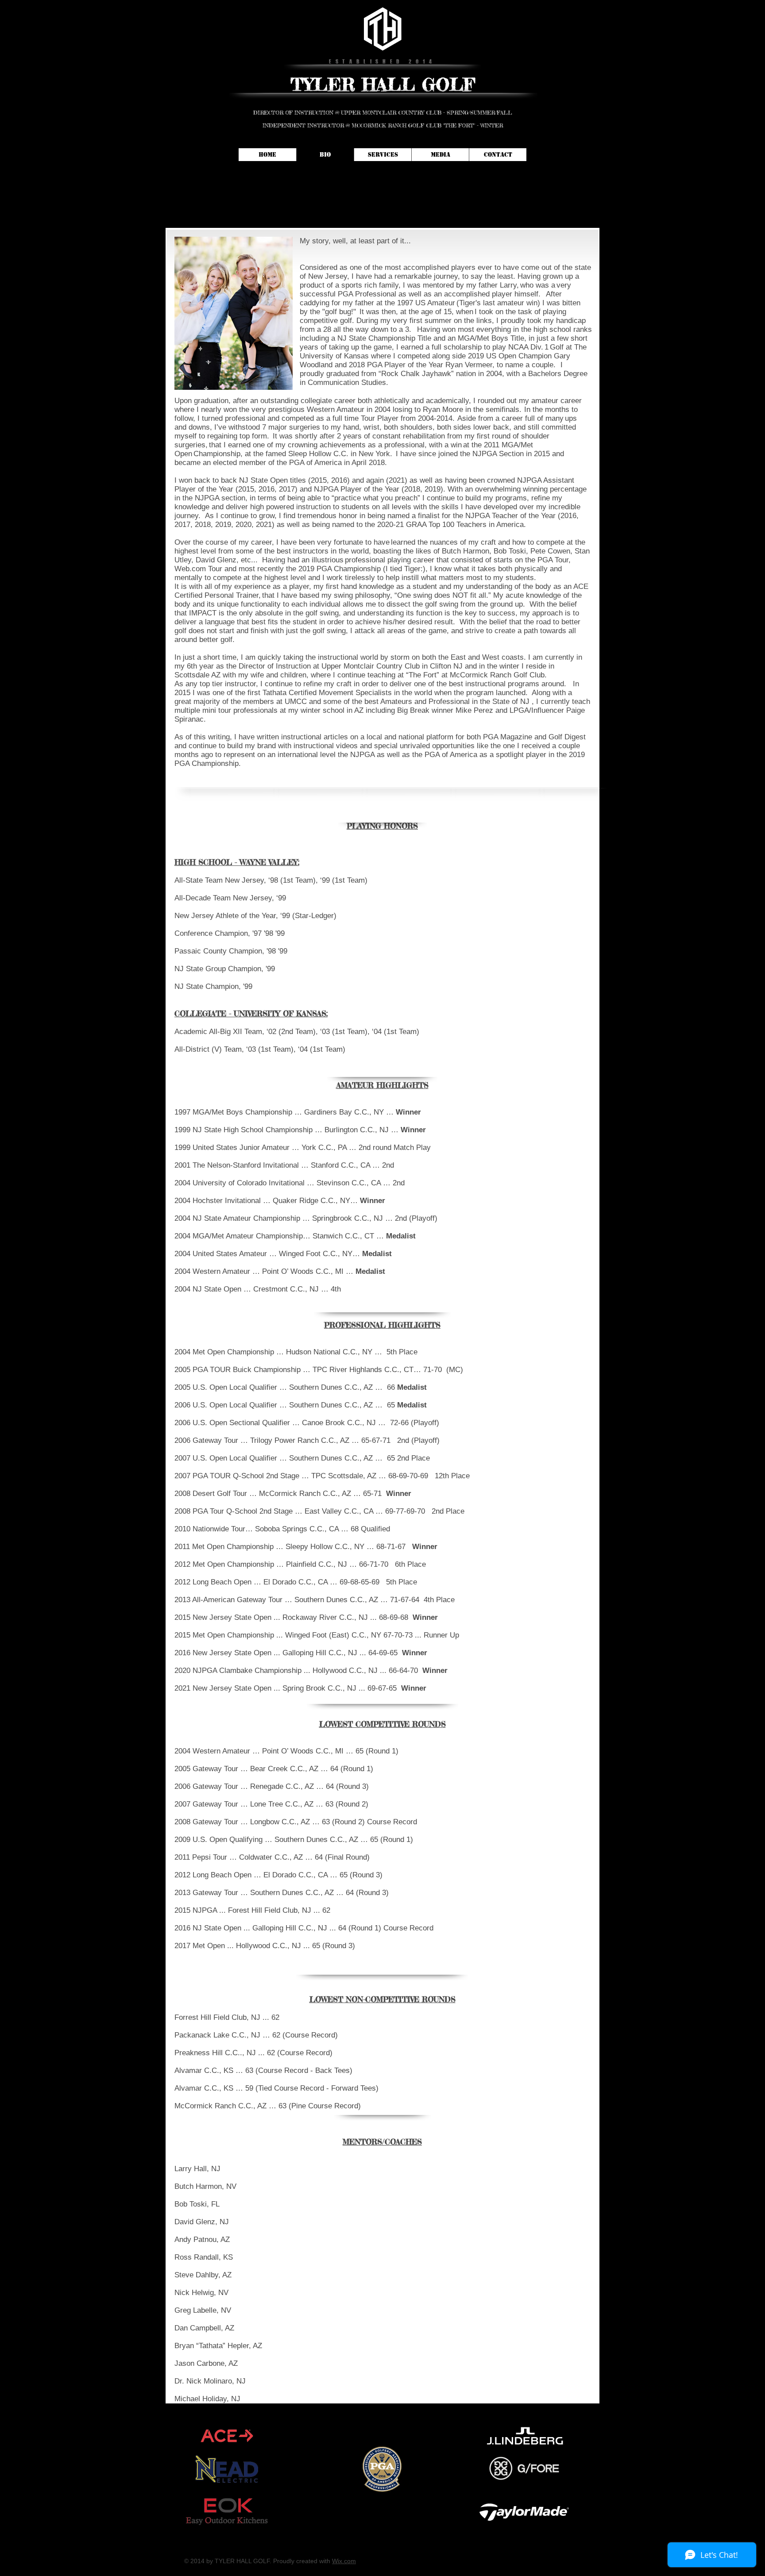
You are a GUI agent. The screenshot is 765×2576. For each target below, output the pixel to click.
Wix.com (344, 2561)
